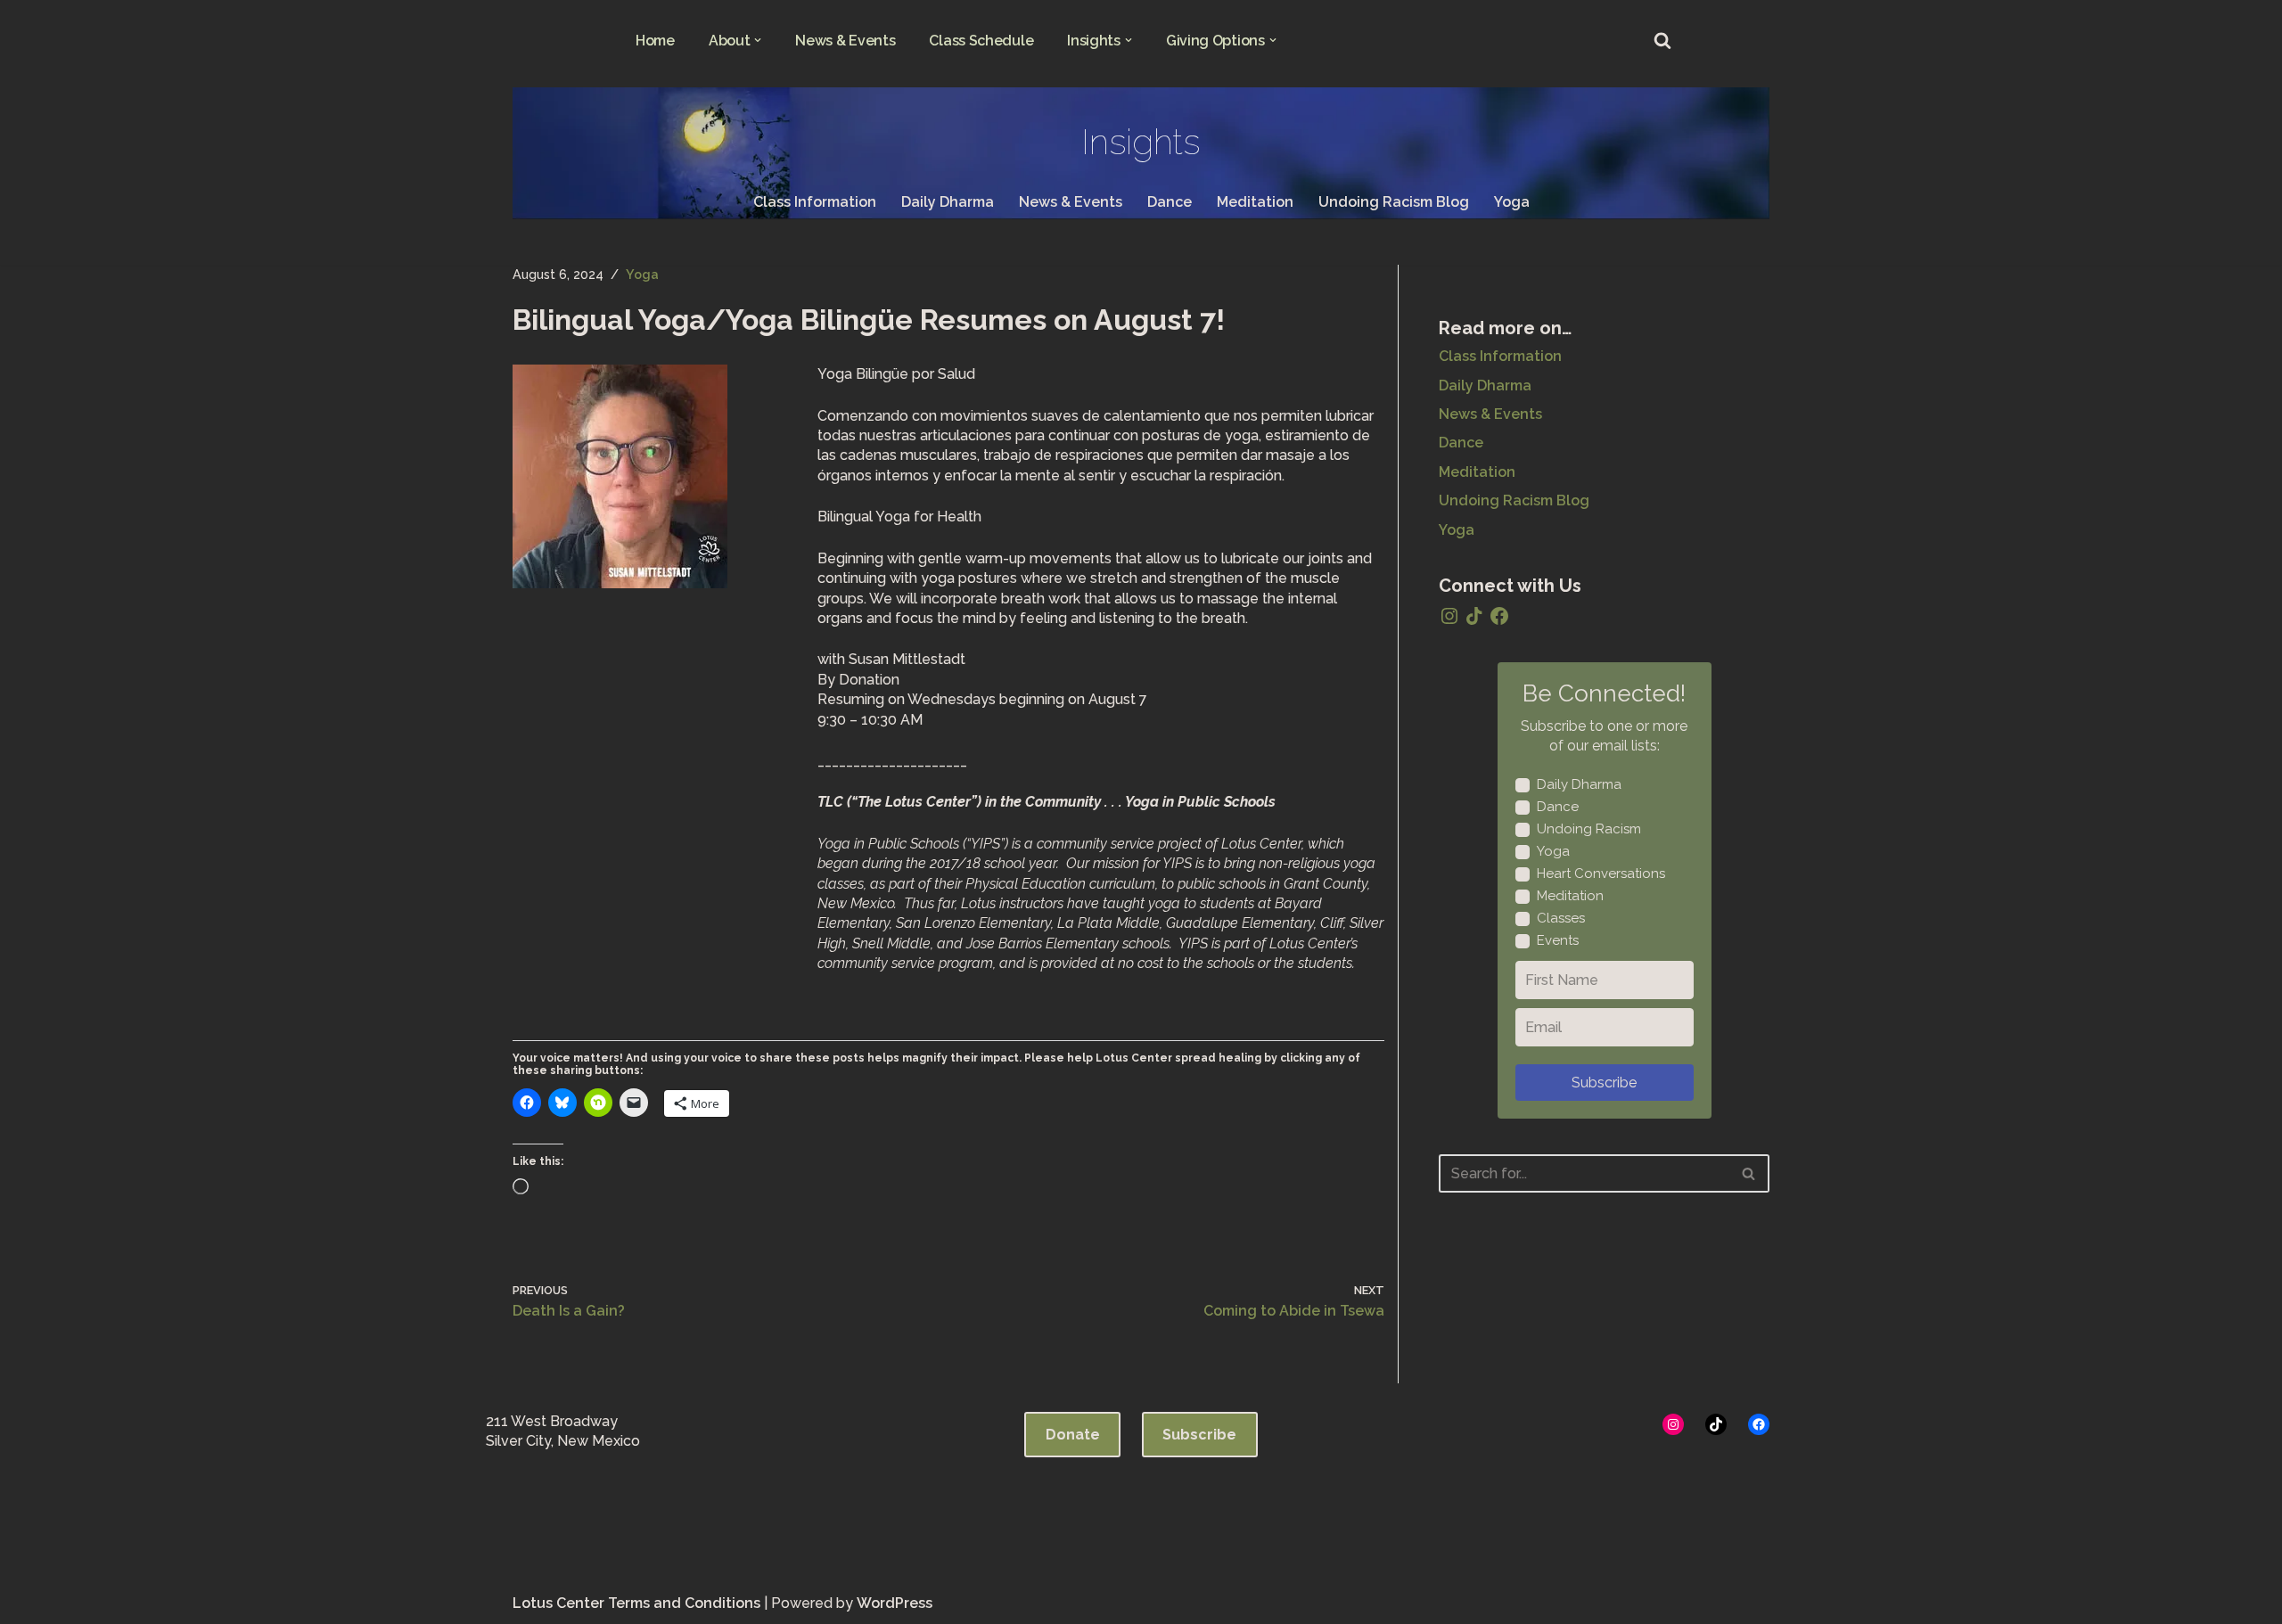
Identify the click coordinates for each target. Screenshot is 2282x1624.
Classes (1561, 918)
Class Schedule (981, 41)
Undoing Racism (1589, 829)
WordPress (895, 1603)
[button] (758, 40)
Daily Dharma (948, 202)
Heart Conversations (1601, 874)
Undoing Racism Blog (1394, 202)
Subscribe (1604, 1083)
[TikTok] (1474, 616)
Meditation (1255, 202)
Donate (1073, 1435)
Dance (1170, 202)
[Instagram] (1449, 616)
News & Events (845, 41)
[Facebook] (1499, 616)
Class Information (815, 202)
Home (655, 41)
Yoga (1512, 202)
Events (1558, 940)
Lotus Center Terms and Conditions (636, 1603)
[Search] (1662, 40)
